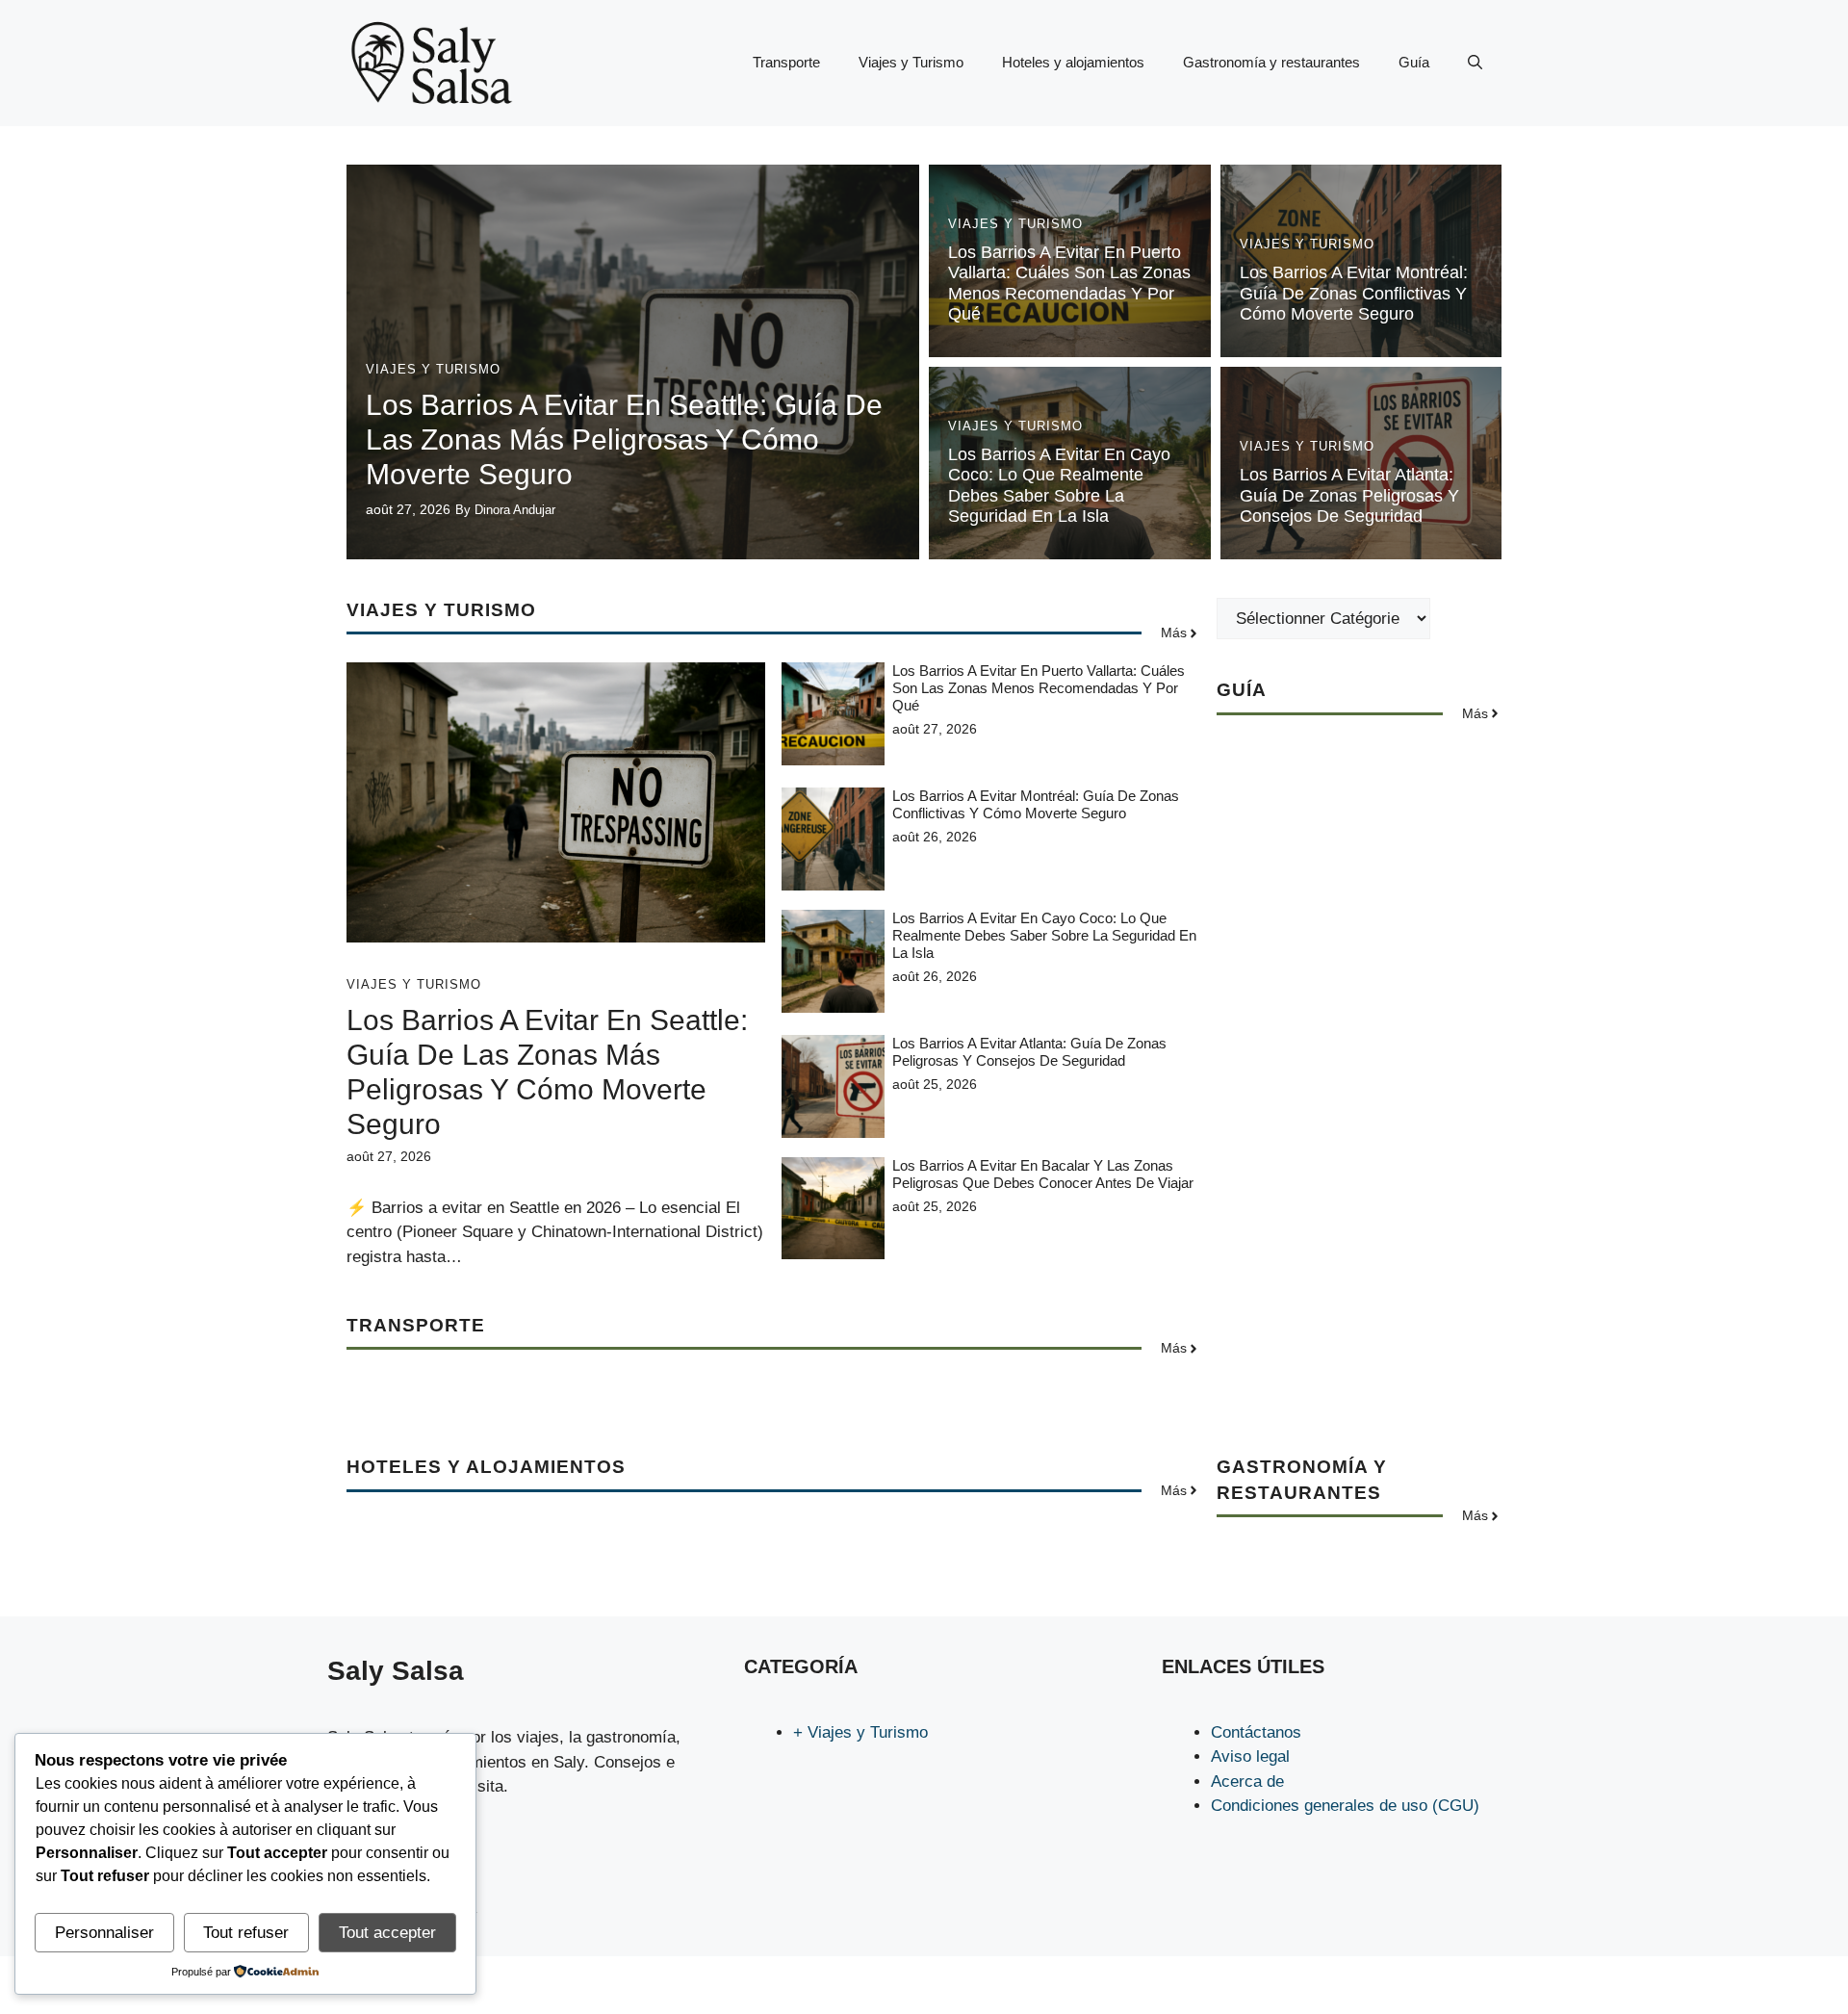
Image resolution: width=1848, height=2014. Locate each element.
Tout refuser (246, 1933)
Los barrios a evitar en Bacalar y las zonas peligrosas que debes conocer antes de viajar (1043, 1174)
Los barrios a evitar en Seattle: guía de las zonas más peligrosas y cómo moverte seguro (624, 439)
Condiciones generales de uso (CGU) (1345, 1806)
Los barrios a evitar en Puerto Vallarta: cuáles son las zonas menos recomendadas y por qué (1069, 284)
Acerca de (1247, 1782)
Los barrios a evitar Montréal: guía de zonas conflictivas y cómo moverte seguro (1354, 293)
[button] (1475, 63)
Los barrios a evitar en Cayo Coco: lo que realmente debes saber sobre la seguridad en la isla (1059, 486)
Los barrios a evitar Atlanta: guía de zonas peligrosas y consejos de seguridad (1349, 495)
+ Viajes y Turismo (860, 1732)
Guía (1414, 62)
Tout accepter (387, 1933)
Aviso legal (1250, 1756)
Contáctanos (1256, 1732)
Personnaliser (104, 1933)
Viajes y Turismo (911, 62)
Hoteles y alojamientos (1073, 62)
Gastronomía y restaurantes (1271, 62)
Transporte (786, 62)
